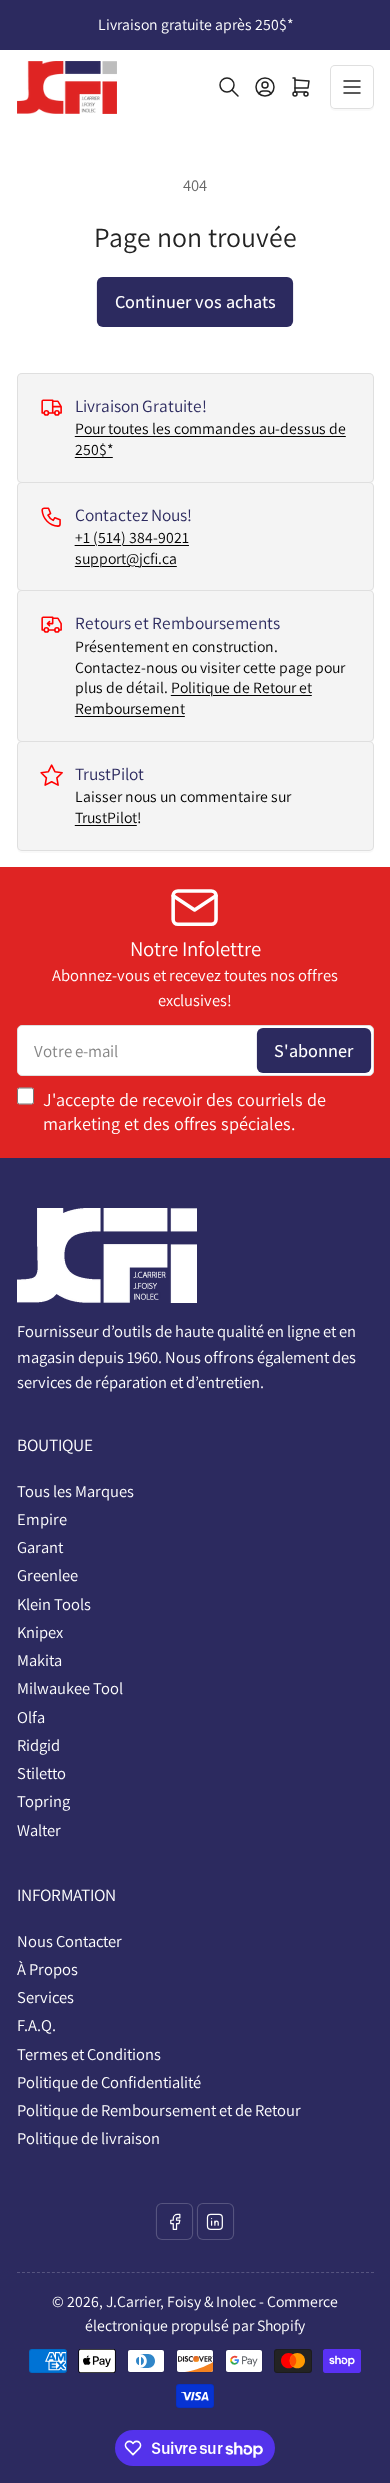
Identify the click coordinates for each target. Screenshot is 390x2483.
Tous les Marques (75, 1491)
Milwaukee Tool (70, 1688)
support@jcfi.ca (126, 558)
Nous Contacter (69, 1941)
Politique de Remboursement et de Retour (159, 2110)
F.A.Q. (36, 2025)
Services (45, 1997)
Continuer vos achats (195, 301)
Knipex (40, 1632)
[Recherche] (229, 87)
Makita (39, 1660)
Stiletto (41, 1773)
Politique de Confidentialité (109, 2082)
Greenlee (47, 1575)
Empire (42, 1519)
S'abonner (313, 1050)
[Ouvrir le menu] (352, 87)
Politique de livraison (88, 2138)
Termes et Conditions (89, 2054)
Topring (43, 1801)
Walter (39, 1830)
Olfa (31, 1717)
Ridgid (38, 1745)
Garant (40, 1547)
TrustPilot (106, 817)
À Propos (47, 1969)
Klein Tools (54, 1604)
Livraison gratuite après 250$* (195, 24)
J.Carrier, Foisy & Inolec (181, 2301)
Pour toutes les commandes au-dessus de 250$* (210, 439)
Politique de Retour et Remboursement (193, 698)
